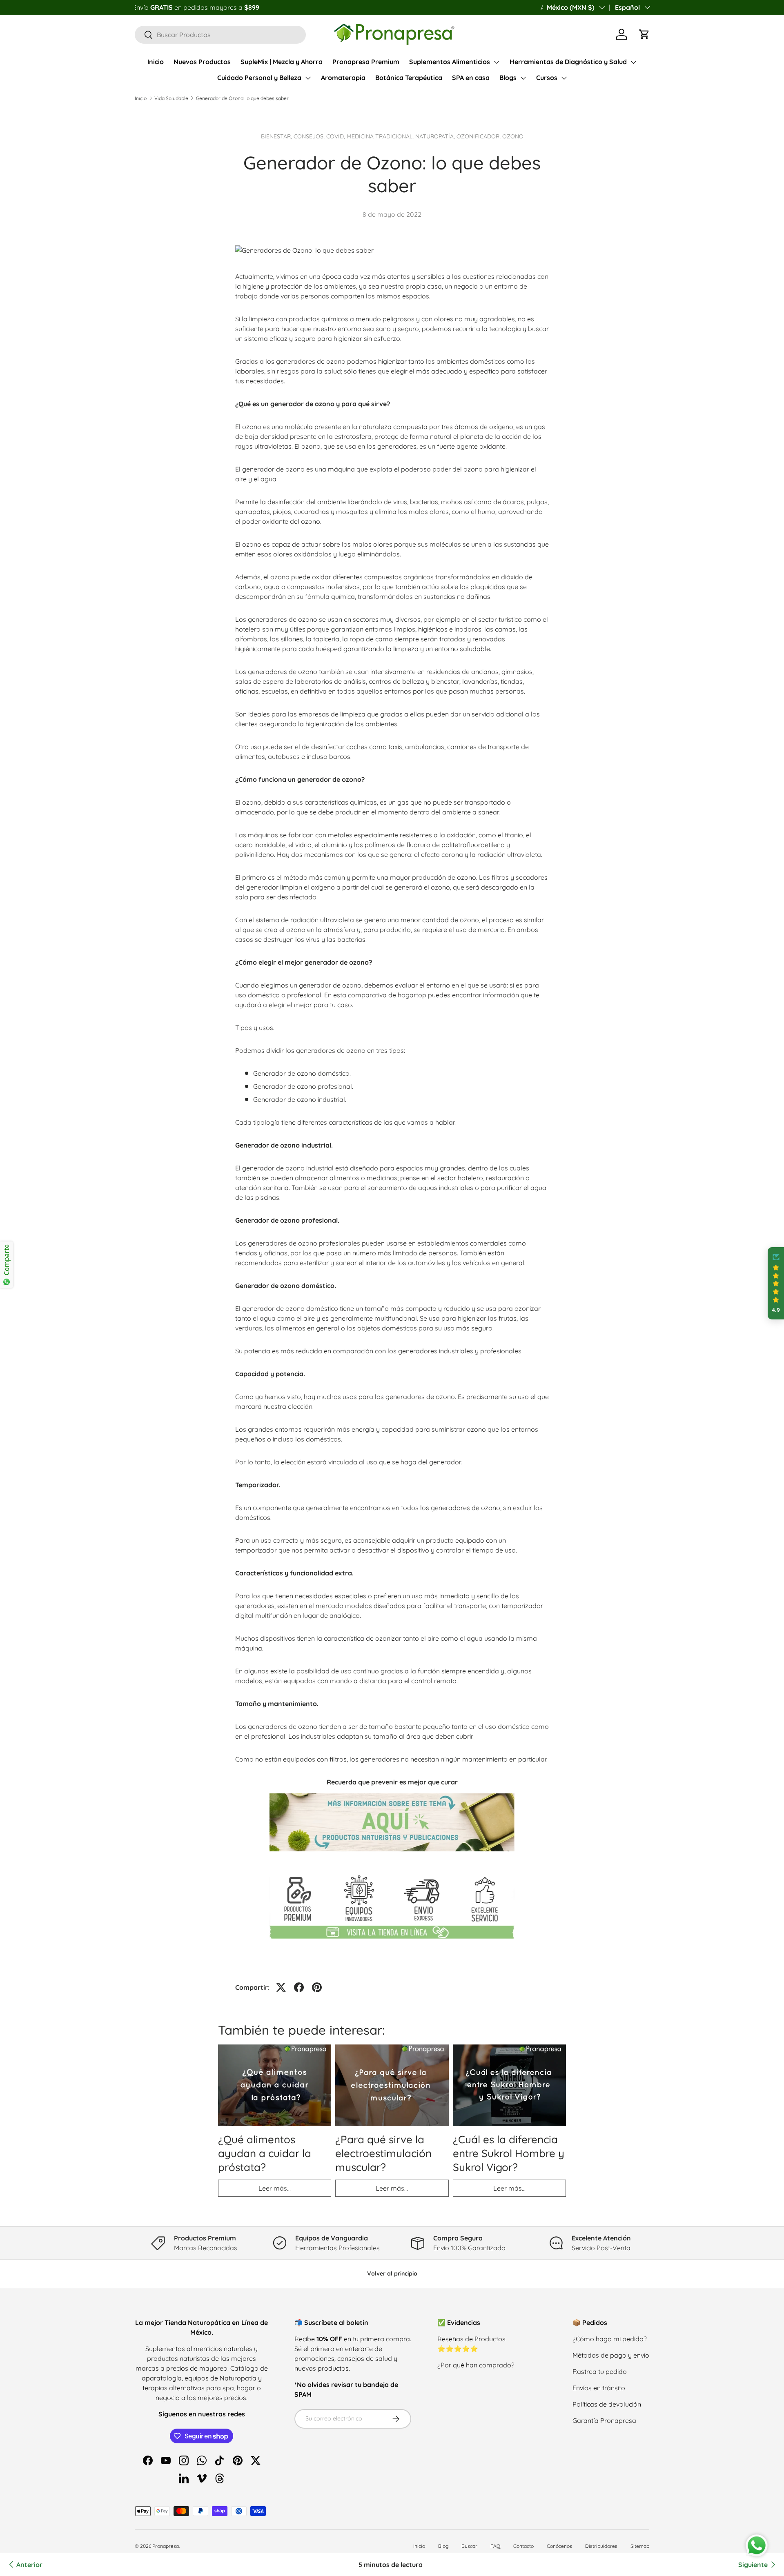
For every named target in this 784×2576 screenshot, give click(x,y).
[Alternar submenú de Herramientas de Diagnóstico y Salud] (633, 62)
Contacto (523, 2546)
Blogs (508, 78)
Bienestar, (277, 136)
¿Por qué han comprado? (476, 2365)
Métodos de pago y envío (611, 2355)
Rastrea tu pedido (600, 2371)
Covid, (336, 136)
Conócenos (559, 2546)
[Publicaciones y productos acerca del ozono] (392, 1792)
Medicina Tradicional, (381, 136)
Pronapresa (166, 2546)
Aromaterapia (343, 78)
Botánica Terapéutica (409, 78)
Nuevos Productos (202, 62)
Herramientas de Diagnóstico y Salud (568, 62)
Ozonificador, (479, 136)
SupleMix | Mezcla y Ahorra (282, 62)
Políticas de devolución (607, 2404)
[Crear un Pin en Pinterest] (317, 1987)
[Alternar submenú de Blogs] (523, 78)
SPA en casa (471, 78)
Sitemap (640, 2546)
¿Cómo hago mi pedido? (610, 2339)
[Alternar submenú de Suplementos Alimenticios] (497, 62)
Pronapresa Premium (366, 62)
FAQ (495, 2546)
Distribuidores (601, 2546)
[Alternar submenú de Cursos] (564, 78)
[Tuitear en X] (281, 1987)
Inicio (156, 62)
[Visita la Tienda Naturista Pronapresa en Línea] (392, 1873)
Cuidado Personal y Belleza (259, 78)
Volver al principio (392, 2273)
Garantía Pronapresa (604, 2420)
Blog (443, 2546)
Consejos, (310, 136)
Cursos (547, 78)
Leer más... (275, 2188)
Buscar (469, 2546)
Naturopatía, (436, 136)
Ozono (513, 136)
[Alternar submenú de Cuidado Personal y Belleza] (308, 78)
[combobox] (220, 35)
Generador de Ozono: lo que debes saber (242, 98)
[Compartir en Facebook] (299, 1987)
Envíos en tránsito (599, 2388)
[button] (644, 34)
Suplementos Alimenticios (450, 62)
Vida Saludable (171, 98)
